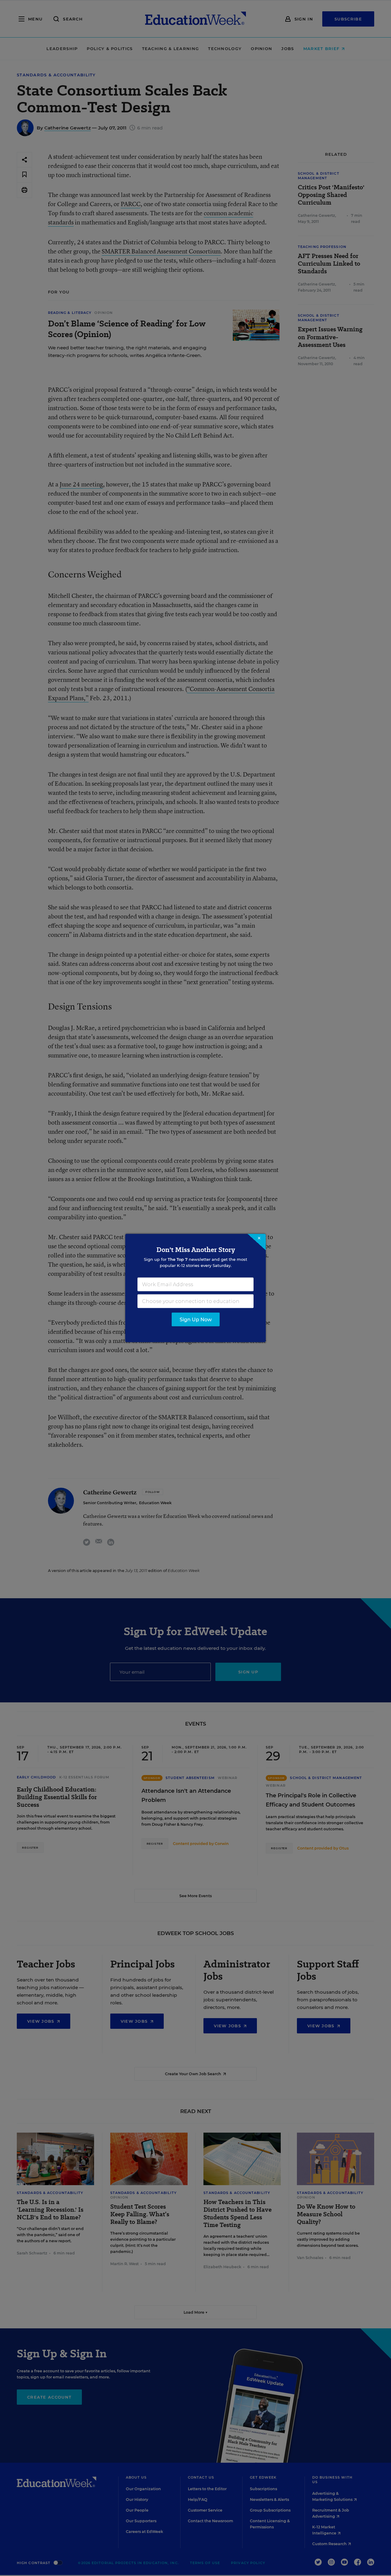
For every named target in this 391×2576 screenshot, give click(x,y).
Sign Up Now (196, 1320)
